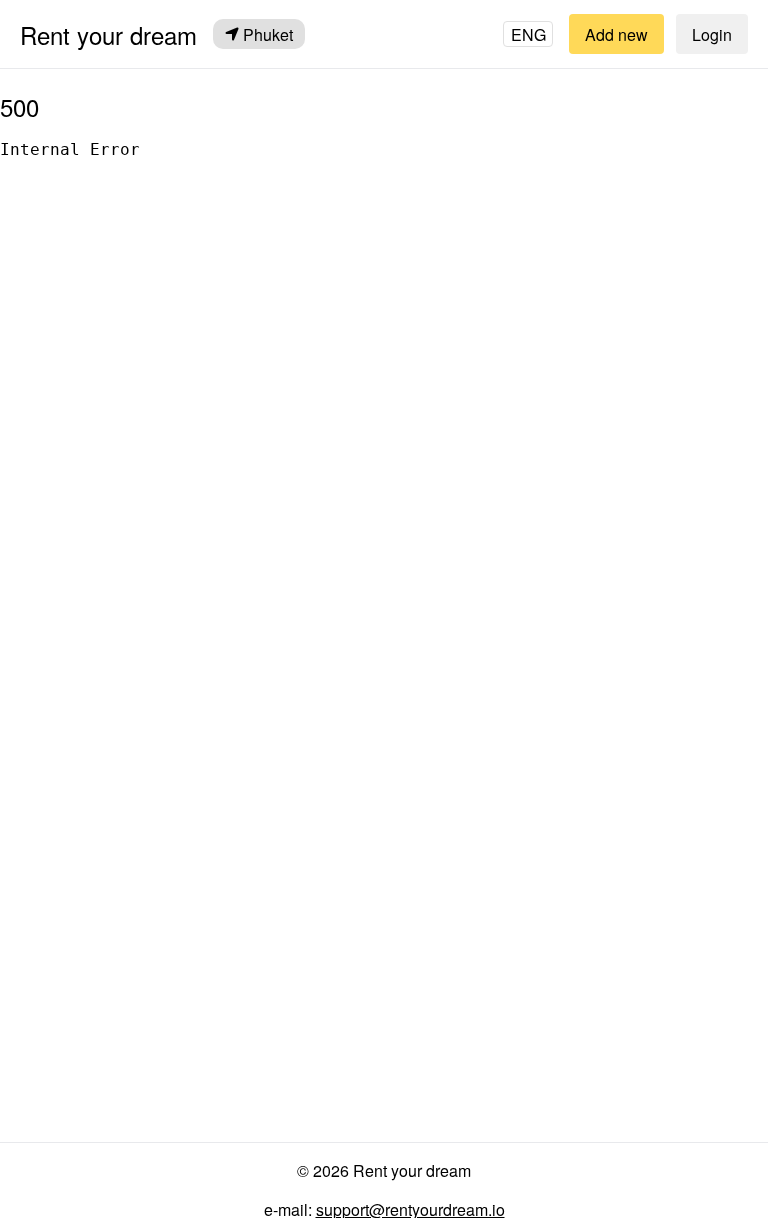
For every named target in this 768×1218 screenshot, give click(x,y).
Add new (616, 34)
